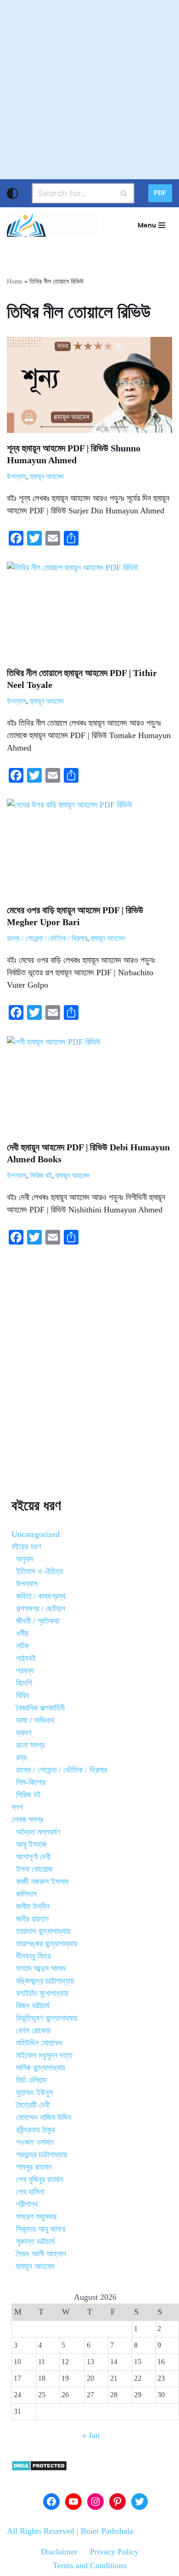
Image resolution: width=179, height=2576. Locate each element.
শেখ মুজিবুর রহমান (39, 2179)
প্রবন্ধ (25, 1671)
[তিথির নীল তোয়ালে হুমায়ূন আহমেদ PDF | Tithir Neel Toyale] (89, 610)
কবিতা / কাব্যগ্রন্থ (41, 1596)
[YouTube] (73, 2502)
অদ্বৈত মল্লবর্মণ (38, 1832)
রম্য (21, 1757)
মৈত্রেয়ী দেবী (33, 2105)
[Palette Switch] (12, 193)
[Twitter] (140, 2502)
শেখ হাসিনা (30, 2192)
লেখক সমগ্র (27, 1820)
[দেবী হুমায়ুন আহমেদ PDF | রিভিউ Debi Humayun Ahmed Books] (89, 1084)
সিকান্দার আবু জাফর (41, 2229)
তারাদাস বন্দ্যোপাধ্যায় (43, 1931)
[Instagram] (95, 2502)
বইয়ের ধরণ (26, 1547)
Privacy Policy (114, 2552)
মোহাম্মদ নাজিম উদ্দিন (44, 2117)
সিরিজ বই (41, 1176)
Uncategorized (36, 1534)
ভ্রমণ (24, 1733)
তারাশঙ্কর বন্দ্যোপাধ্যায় (47, 1944)
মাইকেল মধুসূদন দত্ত (44, 2055)
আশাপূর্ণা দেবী (33, 1857)
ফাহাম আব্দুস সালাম (41, 1968)
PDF (160, 193)
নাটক (22, 1646)
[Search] (124, 193)
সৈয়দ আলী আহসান (41, 2254)
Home (15, 281)
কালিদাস (26, 1894)
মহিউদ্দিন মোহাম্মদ (39, 2043)
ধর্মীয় (22, 1633)
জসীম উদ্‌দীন (33, 1906)
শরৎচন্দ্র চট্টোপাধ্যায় (42, 2155)
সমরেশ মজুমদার (36, 2217)
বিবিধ (22, 1695)
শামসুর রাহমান (34, 2167)
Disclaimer (59, 2552)
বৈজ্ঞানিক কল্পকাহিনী (40, 1708)
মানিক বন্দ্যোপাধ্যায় (41, 2068)
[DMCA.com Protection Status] (39, 2468)
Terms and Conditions (89, 2565)
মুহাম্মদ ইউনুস (34, 2093)
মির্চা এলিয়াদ (31, 2080)
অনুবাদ (25, 1559)
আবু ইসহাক (31, 1844)
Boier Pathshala (107, 2531)
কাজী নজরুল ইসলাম (42, 1882)
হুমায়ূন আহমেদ (47, 477)
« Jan (91, 2435)
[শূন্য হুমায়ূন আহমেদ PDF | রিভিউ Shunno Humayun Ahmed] (89, 385)
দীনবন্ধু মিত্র (33, 1956)
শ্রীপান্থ (27, 2204)
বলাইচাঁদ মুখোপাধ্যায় (42, 1993)
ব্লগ (17, 1807)
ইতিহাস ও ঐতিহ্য (39, 1571)
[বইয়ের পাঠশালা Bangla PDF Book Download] (53, 225)
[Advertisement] (89, 90)
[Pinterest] (117, 2502)
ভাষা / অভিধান (35, 1720)
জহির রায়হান (32, 1919)
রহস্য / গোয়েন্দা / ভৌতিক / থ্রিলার (47, 938)
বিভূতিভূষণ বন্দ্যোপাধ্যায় (47, 2018)
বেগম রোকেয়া (33, 2030)
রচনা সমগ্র (30, 1745)
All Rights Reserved (41, 2531)
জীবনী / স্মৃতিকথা (38, 1621)
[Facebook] (51, 2502)
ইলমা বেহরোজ (34, 1869)
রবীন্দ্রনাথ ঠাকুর (35, 2130)
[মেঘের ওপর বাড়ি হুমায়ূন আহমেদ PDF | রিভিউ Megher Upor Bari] (89, 847)
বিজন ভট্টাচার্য (33, 2006)
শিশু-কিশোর (31, 1782)
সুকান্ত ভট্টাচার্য (35, 2241)
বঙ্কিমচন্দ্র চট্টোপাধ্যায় (45, 1981)
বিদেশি (24, 1683)
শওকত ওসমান (35, 2142)
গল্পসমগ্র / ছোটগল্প (41, 1609)
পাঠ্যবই (26, 1658)
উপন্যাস (17, 477)
